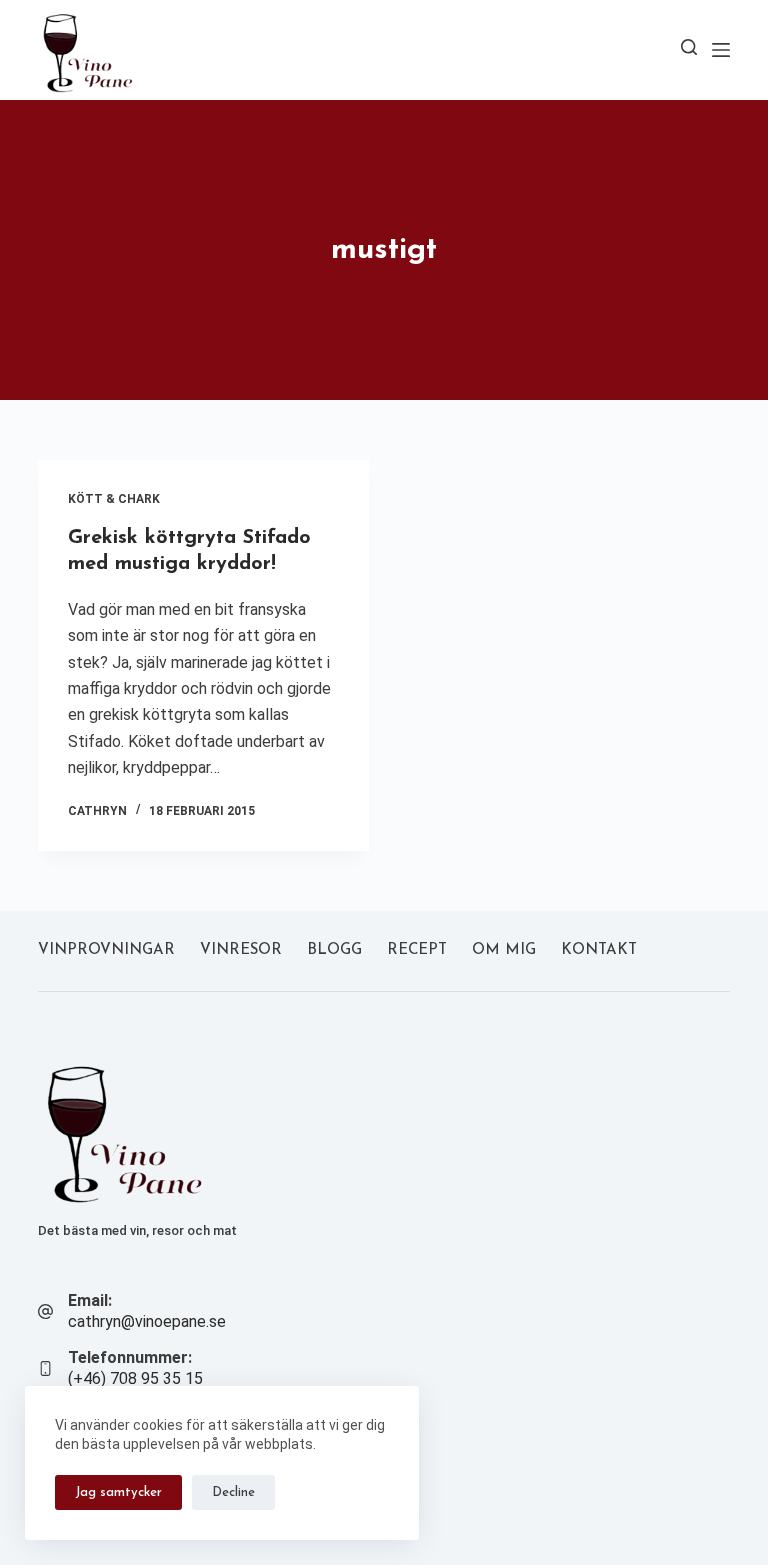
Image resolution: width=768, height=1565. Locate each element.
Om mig (504, 950)
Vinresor (241, 950)
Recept (417, 950)
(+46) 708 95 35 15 (135, 1378)
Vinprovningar (106, 950)
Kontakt (599, 950)
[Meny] (721, 50)
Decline (233, 1492)
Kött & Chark (114, 499)
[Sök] (689, 47)
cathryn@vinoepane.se (147, 1321)
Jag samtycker (118, 1492)
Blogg (334, 950)
